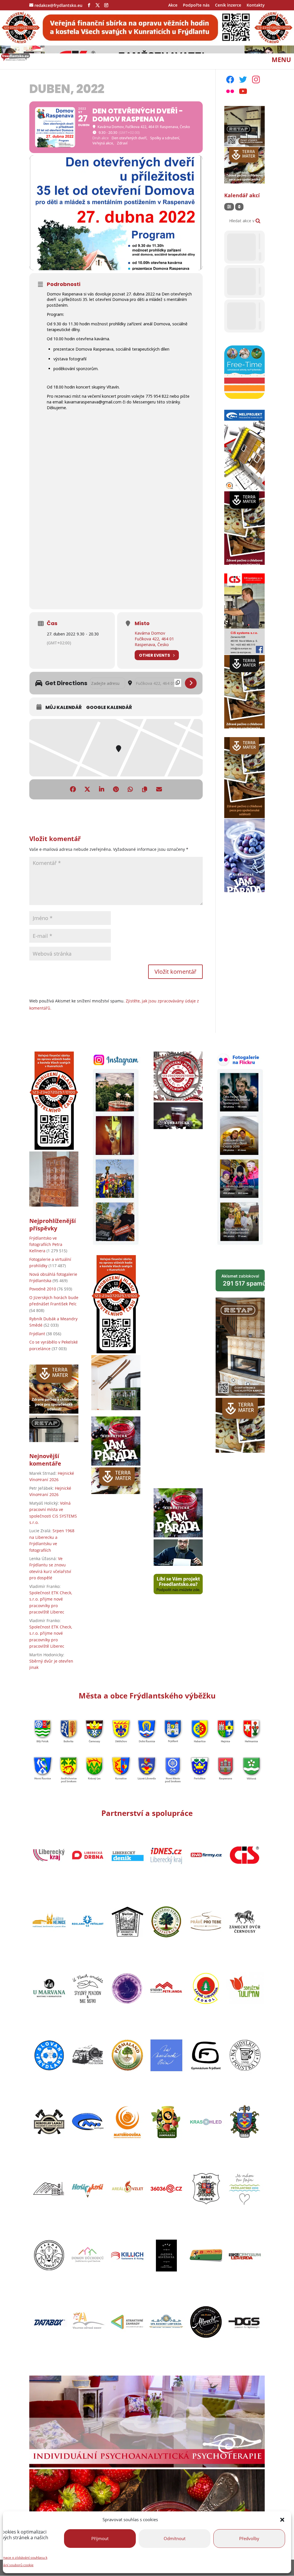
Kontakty (256, 5)
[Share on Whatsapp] (130, 789)
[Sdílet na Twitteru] (87, 789)
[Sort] (239, 207)
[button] (282, 2520)
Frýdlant (37, 1334)
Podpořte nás (196, 5)
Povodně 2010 (43, 1289)
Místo (142, 623)
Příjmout (100, 2538)
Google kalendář (109, 708)
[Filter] (229, 207)
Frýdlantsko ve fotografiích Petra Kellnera (46, 1244)
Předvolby (249, 2538)
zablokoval (243, 1280)
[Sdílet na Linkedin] (102, 789)
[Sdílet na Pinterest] (116, 789)
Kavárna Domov (150, 633)
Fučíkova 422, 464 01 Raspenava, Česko (154, 642)
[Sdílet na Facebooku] (73, 789)
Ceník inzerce (228, 5)
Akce (173, 5)
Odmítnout (175, 2538)
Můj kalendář (64, 708)
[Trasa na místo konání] (191, 683)
